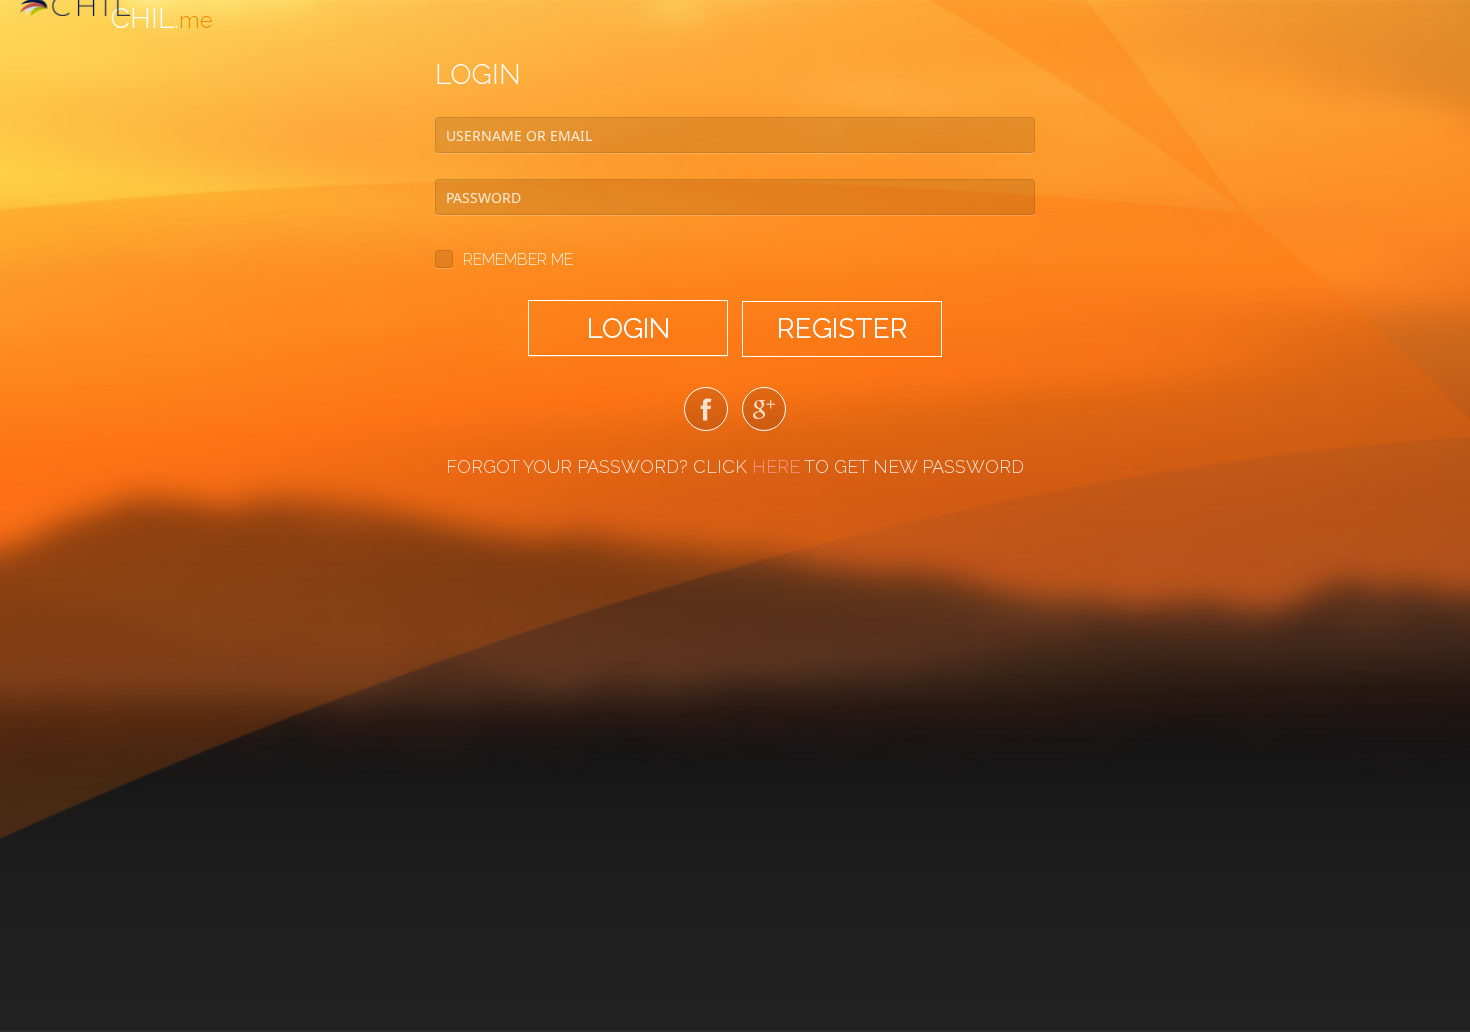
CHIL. (161, 18)
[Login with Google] (764, 413)
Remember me (518, 259)
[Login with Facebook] (706, 413)
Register (842, 328)
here (776, 466)
